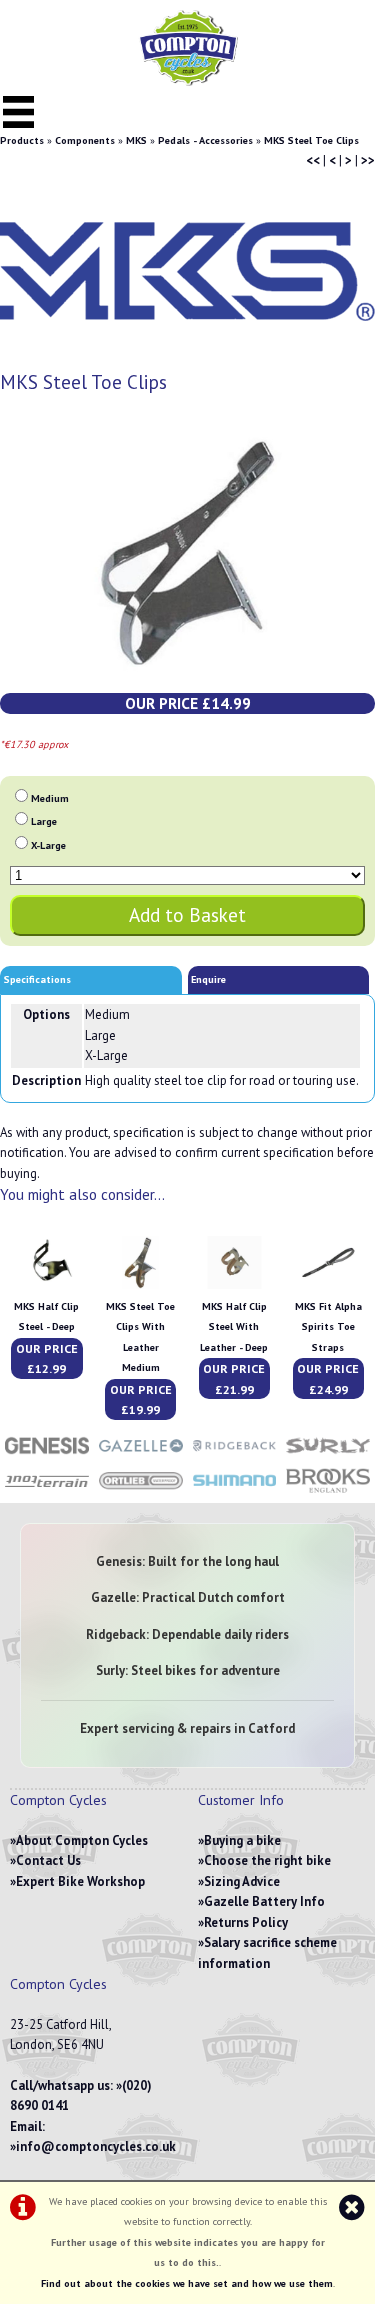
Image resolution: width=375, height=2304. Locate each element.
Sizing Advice (242, 1881)
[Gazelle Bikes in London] (141, 1455)
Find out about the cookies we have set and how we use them (187, 2283)
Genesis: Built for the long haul (187, 1561)
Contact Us (48, 1860)
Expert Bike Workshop (80, 1881)
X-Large (48, 845)
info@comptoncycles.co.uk (96, 2146)
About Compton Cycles (82, 1840)
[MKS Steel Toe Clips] (187, 552)
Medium (50, 798)
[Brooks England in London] (328, 1491)
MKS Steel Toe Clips (311, 140)
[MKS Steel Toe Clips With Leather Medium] (140, 1285)
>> (368, 160)
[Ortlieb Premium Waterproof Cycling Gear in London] (141, 1491)
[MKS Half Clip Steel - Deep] (46, 1285)
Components (85, 140)
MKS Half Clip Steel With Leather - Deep (234, 1327)
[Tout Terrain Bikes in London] (47, 1491)
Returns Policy (246, 1922)
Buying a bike (242, 1840)
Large (44, 821)
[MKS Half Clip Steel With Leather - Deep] (234, 1285)
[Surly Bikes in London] (328, 1455)
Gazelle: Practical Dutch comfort (188, 1597)
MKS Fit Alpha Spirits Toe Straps (328, 1327)
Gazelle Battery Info (264, 1901)
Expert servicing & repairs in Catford (187, 1728)
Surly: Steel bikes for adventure (188, 1670)
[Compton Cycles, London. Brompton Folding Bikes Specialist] (188, 81)
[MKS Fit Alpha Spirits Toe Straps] (328, 1285)
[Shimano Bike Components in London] (235, 1491)
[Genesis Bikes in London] (47, 1455)
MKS (136, 140)
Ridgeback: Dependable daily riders (187, 1634)
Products (22, 140)
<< (313, 160)
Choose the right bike (267, 1860)
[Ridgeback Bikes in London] (235, 1455)
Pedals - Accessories (205, 140)
